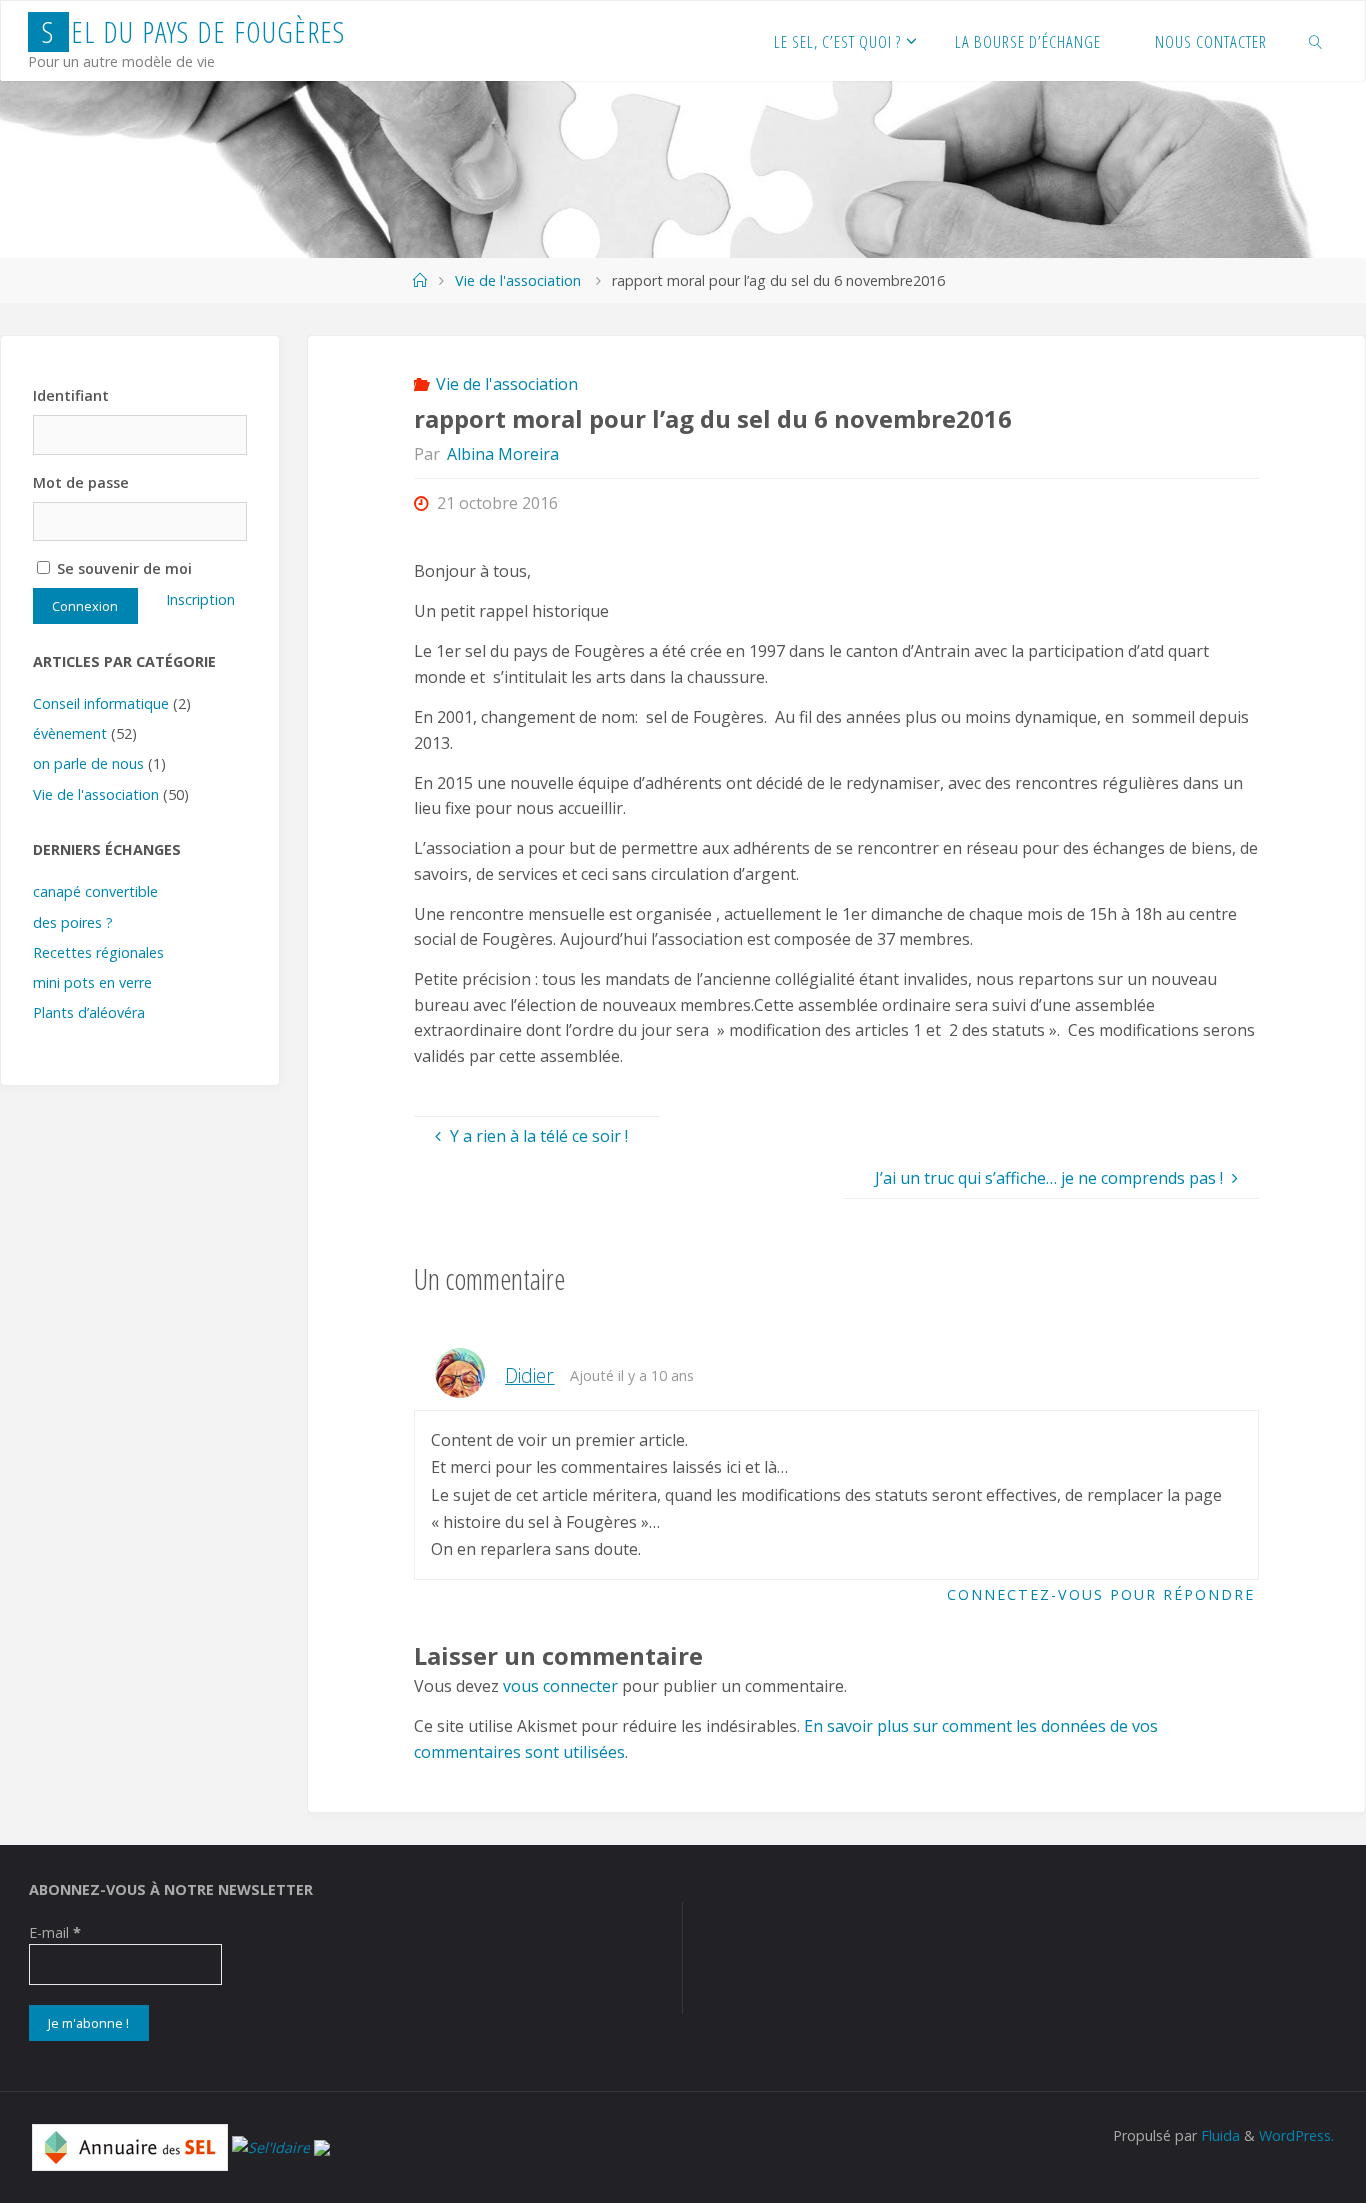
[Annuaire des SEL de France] (130, 2146)
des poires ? (73, 922)
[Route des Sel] (322, 2146)
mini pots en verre (92, 982)
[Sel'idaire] (271, 2146)
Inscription (200, 599)
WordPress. (1296, 2135)
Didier (529, 1375)
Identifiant (71, 395)
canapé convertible (95, 891)
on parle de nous (88, 763)
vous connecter (560, 1686)
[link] (1316, 41)
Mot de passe (81, 482)
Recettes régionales (98, 952)
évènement (70, 733)
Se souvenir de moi (122, 568)
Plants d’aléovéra (89, 1012)
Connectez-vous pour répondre (1101, 1594)
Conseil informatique (101, 703)
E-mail (55, 1932)
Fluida (1218, 2135)
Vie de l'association (518, 280)
